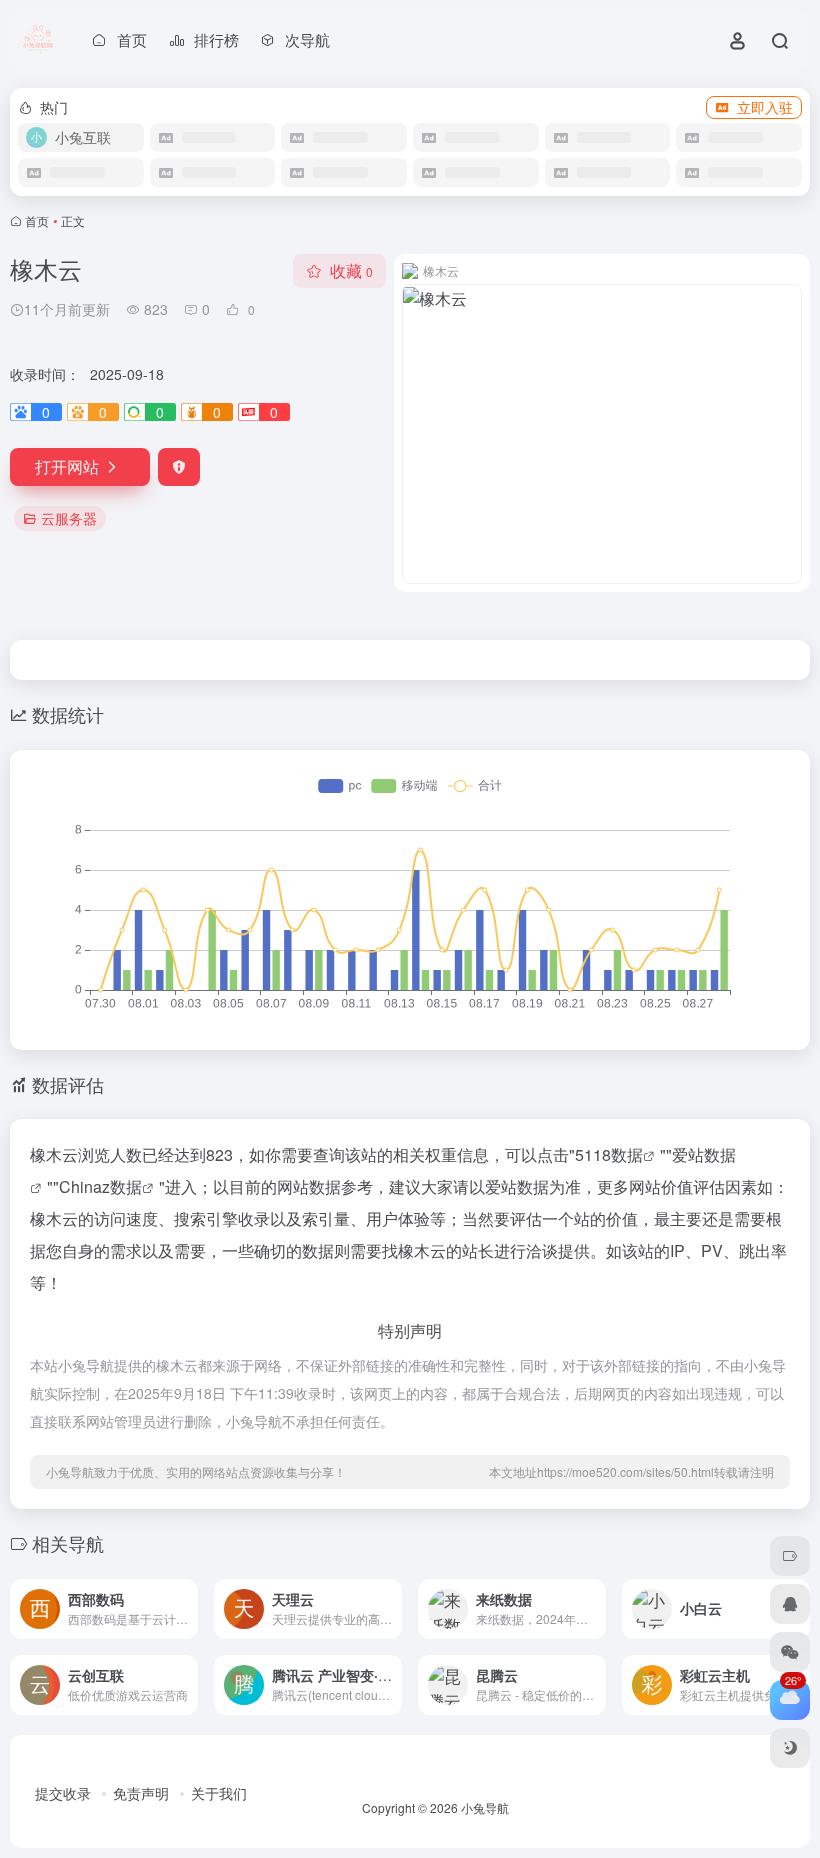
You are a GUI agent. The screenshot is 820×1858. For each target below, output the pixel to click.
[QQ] (790, 1604)
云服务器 (69, 518)
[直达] (181, 1595)
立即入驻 (765, 107)
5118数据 (609, 1154)
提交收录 (63, 1793)
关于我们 (219, 1793)
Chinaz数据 (100, 1186)
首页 (37, 220)
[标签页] (790, 1556)
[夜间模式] (790, 1748)
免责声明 (141, 1793)
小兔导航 (485, 1807)
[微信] (790, 1652)
